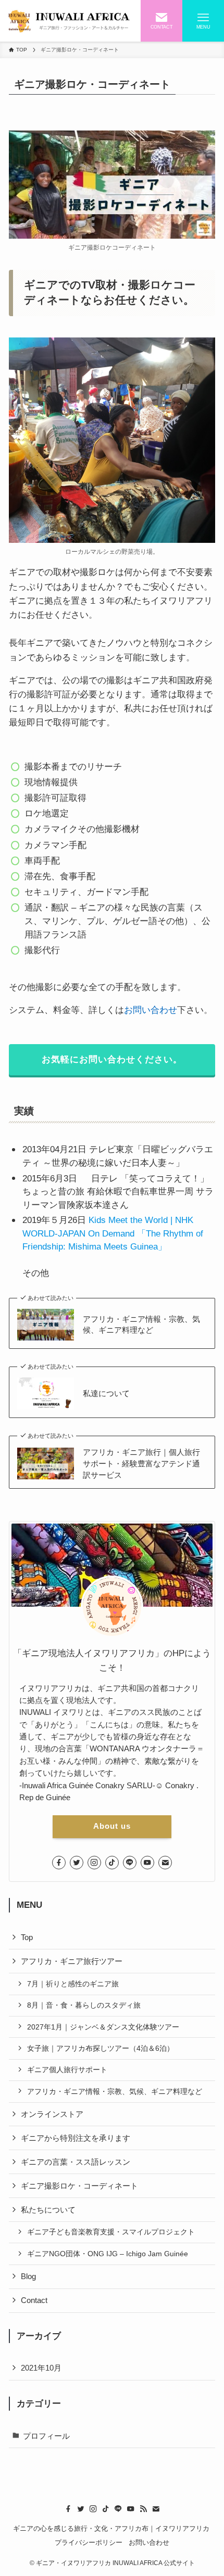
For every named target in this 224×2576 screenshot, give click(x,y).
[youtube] (147, 1863)
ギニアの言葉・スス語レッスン (76, 2162)
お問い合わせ (151, 1010)
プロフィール (46, 2436)
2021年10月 (41, 2368)
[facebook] (59, 1863)
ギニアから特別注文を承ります (76, 2138)
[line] (130, 1863)
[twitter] (77, 1863)
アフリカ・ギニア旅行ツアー (72, 1961)
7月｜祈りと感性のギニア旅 (73, 1984)
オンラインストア (52, 2114)
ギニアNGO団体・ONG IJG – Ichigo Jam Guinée (108, 2254)
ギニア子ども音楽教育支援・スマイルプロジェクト (111, 2232)
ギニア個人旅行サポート (67, 2070)
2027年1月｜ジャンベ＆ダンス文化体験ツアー (103, 2027)
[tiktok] (112, 1863)
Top (27, 1937)
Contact (34, 2300)
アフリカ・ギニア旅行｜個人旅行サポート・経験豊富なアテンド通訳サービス (141, 1463)
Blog (28, 2276)
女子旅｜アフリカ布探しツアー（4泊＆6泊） (101, 2048)
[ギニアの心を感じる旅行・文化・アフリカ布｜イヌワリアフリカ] (70, 21)
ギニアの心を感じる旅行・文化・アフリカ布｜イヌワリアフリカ (112, 2528)
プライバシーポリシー (89, 2542)
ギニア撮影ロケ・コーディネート (79, 2186)
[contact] (165, 1863)
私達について (106, 1393)
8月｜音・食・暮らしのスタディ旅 (84, 2005)
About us (112, 1826)
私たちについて (48, 2210)
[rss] (143, 2509)
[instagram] (94, 1863)
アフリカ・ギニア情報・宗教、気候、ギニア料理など (141, 1325)
